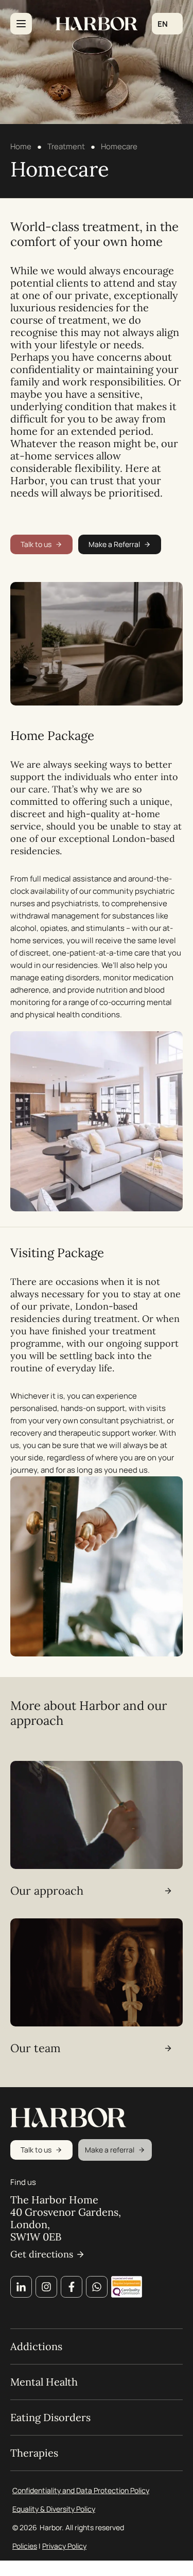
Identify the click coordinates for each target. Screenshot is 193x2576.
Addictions (36, 2346)
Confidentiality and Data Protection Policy (81, 2490)
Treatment (66, 146)
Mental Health (44, 2382)
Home (21, 146)
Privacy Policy (64, 2546)
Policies (25, 2546)
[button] (167, 24)
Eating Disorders (50, 2418)
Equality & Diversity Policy (54, 2509)
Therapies (34, 2453)
